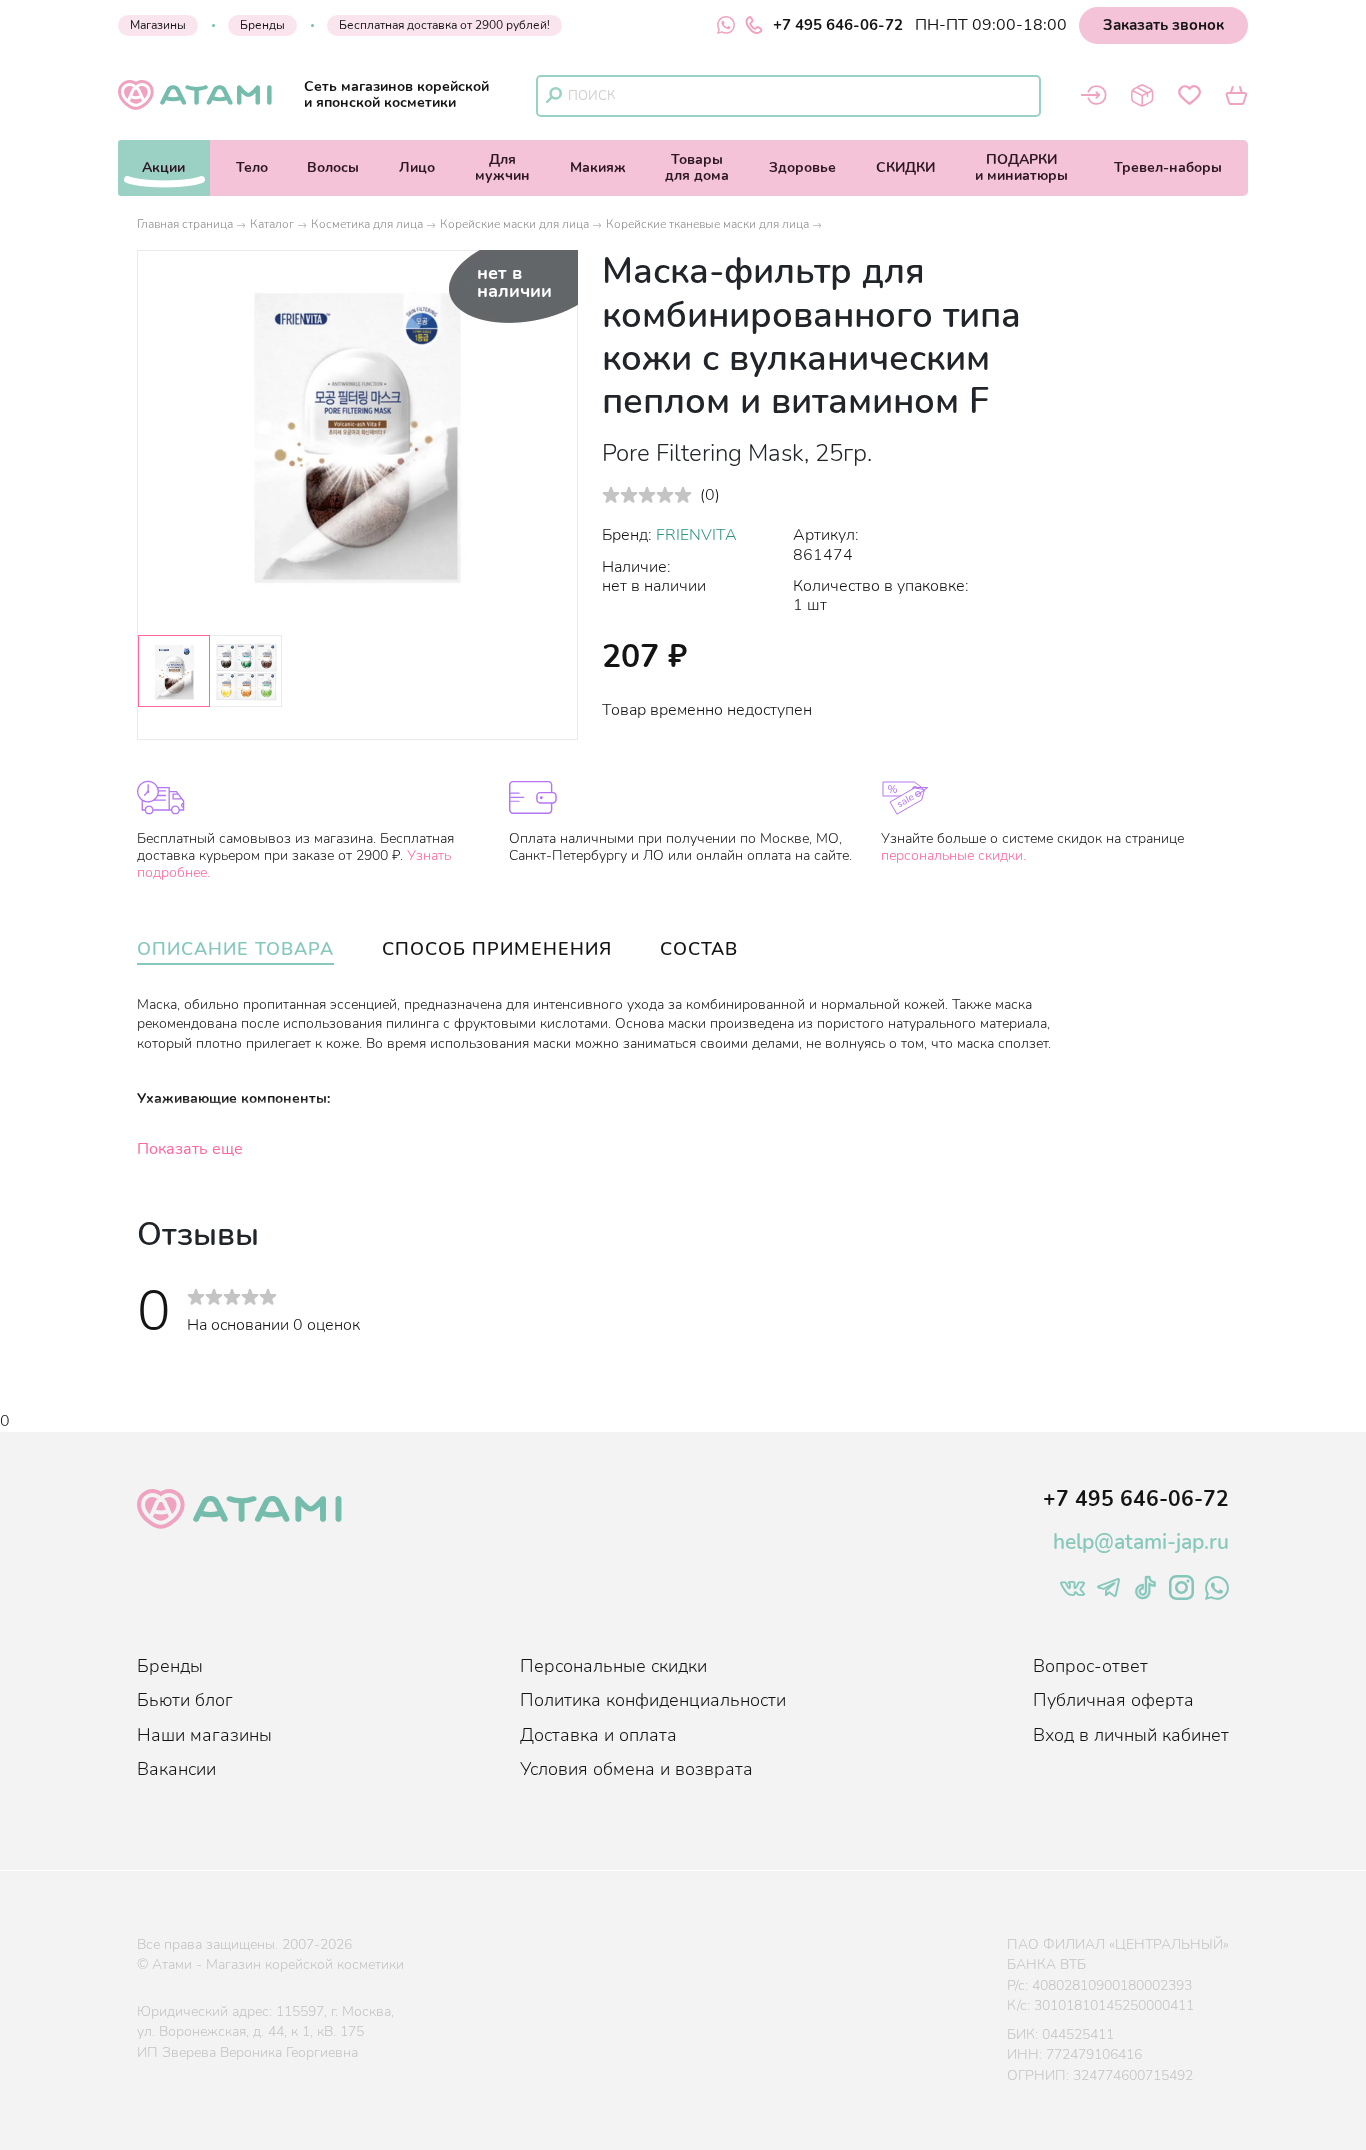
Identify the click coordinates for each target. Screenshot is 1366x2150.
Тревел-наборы (1168, 167)
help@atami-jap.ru (1141, 1542)
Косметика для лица (367, 224)
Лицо (417, 167)
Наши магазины (204, 1735)
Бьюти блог (185, 1700)
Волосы (333, 167)
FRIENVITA (696, 535)
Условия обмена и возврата (636, 1769)
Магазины (158, 25)
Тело (252, 167)
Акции (163, 167)
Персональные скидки (613, 1666)
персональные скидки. (953, 855)
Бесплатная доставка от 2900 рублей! (444, 25)
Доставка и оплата (598, 1735)
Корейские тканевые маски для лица (707, 224)
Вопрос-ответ (1090, 1666)
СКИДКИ (905, 167)
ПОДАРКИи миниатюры (1021, 167)
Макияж (598, 167)
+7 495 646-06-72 (838, 25)
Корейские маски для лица (514, 224)
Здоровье (802, 167)
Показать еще (190, 1149)
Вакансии (176, 1769)
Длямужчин (502, 167)
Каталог (272, 224)
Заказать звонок (1163, 25)
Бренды (262, 25)
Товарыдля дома (697, 167)
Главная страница (185, 224)
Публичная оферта (1113, 1700)
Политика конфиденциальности (653, 1700)
